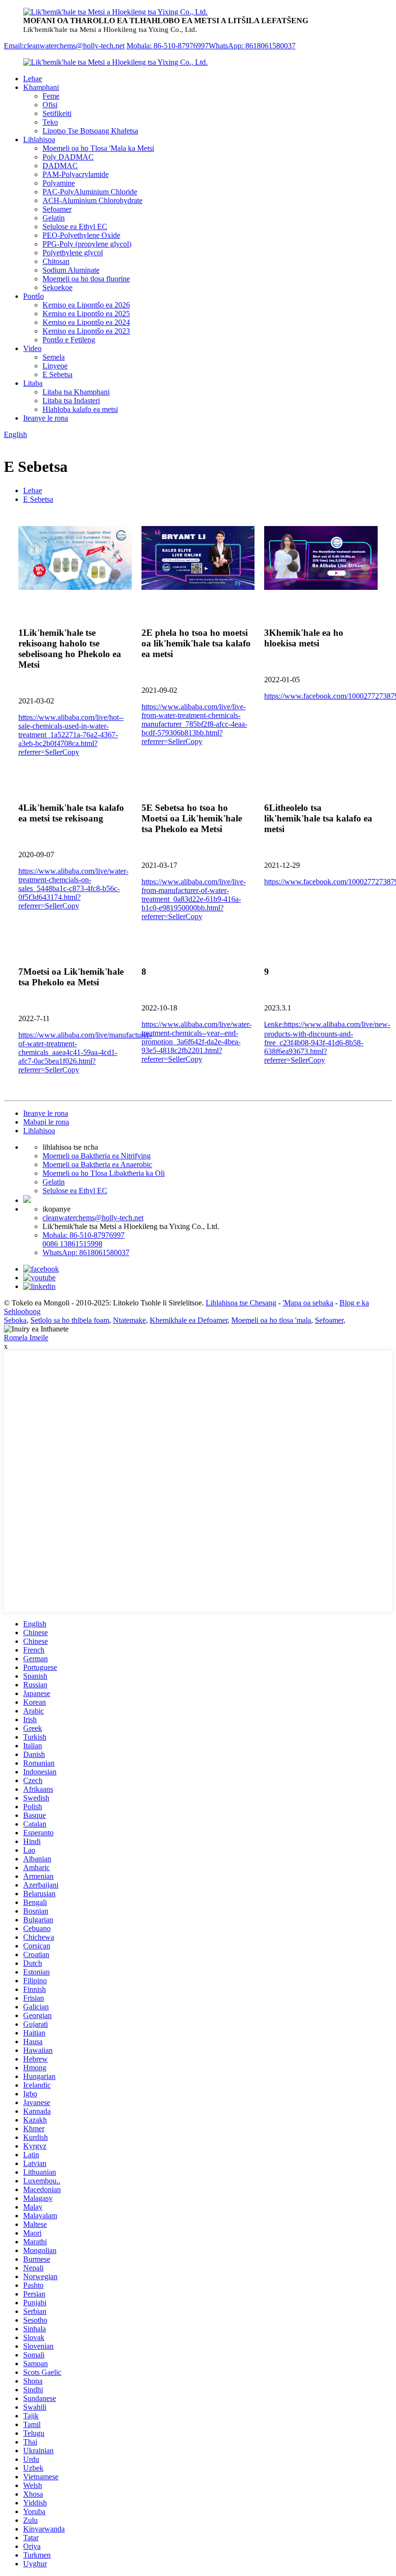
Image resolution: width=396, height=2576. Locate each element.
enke (327, 1042)
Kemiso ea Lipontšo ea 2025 (86, 314)
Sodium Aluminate (71, 270)
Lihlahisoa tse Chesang (241, 1303)
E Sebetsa (57, 374)
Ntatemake (129, 1320)
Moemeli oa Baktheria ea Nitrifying (97, 1156)
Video (32, 348)
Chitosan (56, 261)
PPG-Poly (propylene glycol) (87, 244)
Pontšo (34, 296)
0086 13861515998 (72, 1244)
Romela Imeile (26, 1338)
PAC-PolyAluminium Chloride (90, 192)
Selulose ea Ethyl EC (75, 227)
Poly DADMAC (68, 157)
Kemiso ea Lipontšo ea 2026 (86, 305)
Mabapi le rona (46, 1122)
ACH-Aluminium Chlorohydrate (92, 200)
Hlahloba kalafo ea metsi (80, 409)
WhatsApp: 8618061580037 (252, 46)
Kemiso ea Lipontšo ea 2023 (86, 331)
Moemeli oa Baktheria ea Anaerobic (97, 1164)
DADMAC (60, 166)
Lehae (33, 79)
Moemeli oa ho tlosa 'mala (271, 1320)
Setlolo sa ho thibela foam (70, 1320)
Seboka (15, 1320)
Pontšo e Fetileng (69, 340)
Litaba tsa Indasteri (71, 401)
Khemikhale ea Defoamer (189, 1320)
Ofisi (50, 105)
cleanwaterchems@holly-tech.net (93, 1218)
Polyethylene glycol (73, 253)
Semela (54, 357)
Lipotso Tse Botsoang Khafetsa (90, 131)
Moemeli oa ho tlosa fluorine (86, 279)
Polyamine (59, 183)
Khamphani (41, 87)
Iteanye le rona (46, 418)
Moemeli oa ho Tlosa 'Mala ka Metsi (98, 148)
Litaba (33, 383)
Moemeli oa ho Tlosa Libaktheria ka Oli (104, 1173)
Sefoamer (57, 209)
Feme (51, 96)
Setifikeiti (57, 113)
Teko (50, 122)
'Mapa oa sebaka (308, 1303)
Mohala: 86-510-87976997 (168, 46)
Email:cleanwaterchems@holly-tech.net (64, 46)
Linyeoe (55, 366)
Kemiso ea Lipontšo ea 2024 (86, 322)
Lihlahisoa (39, 139)
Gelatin (54, 218)
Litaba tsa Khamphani (76, 392)
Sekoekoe (57, 287)
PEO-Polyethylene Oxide (81, 235)
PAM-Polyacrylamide (76, 174)
